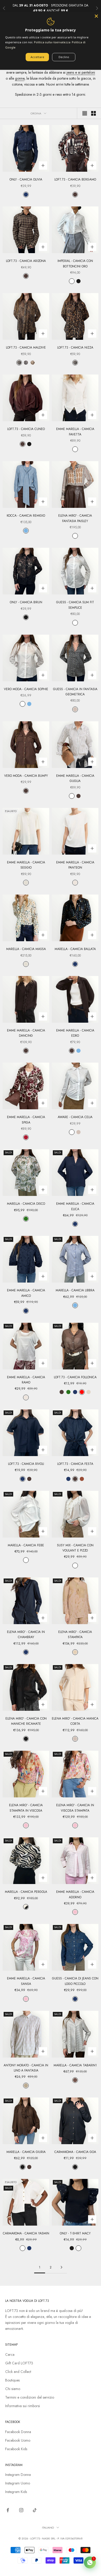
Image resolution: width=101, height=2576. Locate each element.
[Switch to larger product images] (85, 113)
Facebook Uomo (18, 2440)
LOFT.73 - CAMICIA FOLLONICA (75, 1377)
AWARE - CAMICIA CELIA (75, 1117)
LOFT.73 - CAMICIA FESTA (75, 1464)
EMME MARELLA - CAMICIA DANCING (26, 1033)
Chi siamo (13, 2389)
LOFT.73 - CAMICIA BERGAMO (75, 179)
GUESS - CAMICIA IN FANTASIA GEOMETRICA (75, 692)
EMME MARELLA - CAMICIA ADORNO (75, 1894)
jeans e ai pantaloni (81, 72)
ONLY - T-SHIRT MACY (75, 2233)
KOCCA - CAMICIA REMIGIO (26, 516)
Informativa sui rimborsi (23, 2406)
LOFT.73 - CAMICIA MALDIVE (26, 348)
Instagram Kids (16, 2492)
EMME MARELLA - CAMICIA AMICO (26, 1293)
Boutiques (12, 2380)
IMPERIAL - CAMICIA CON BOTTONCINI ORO (75, 264)
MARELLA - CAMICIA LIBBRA (75, 1290)
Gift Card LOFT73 (19, 2363)
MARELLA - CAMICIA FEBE (26, 1545)
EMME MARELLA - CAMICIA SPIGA (26, 1120)
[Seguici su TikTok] (35, 2510)
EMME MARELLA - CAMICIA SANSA (26, 1981)
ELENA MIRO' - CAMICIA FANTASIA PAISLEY (75, 518)
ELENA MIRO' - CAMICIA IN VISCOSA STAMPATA (75, 1808)
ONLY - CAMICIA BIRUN (26, 602)
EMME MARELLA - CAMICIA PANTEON (75, 865)
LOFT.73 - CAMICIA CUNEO (26, 429)
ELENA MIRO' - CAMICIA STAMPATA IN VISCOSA (26, 1808)
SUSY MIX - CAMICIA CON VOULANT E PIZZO (75, 1548)
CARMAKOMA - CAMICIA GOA (75, 2152)
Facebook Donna (18, 2432)
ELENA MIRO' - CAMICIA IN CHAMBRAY (26, 1635)
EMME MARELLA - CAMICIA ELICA (75, 1206)
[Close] (96, 16)
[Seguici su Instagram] (21, 2510)
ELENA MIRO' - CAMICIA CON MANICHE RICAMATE (26, 1721)
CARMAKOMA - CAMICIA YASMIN (26, 2233)
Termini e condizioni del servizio (30, 2397)
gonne (20, 78)
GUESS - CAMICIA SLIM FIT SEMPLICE (75, 605)
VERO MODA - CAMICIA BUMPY (26, 776)
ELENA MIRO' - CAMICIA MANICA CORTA (75, 1721)
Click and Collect (18, 2372)
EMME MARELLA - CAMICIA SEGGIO (26, 865)
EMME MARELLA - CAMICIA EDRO (75, 1033)
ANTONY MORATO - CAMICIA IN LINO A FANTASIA (26, 2068)
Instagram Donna (18, 2475)
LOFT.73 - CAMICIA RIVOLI (26, 1464)
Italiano (48, 2527)
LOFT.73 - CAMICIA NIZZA (75, 348)
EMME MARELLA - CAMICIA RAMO (26, 1380)
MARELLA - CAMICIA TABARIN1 (75, 2065)
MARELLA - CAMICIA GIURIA (26, 2152)
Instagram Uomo (18, 2483)
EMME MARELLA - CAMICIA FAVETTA (75, 432)
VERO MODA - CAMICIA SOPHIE (26, 689)
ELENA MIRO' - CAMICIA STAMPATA (75, 1635)
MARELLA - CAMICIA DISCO (26, 1204)
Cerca (10, 2355)
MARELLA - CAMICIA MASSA (26, 949)
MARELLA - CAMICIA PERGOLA (26, 1892)
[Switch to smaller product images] (93, 113)
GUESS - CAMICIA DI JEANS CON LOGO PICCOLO (75, 1981)
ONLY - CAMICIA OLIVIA (26, 179)
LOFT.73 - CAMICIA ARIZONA (26, 261)
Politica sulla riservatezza (52, 42)
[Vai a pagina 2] (61, 2267)
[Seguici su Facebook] (8, 2510)
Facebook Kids (16, 2449)
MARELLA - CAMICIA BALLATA (75, 949)
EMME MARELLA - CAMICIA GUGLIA (75, 778)
